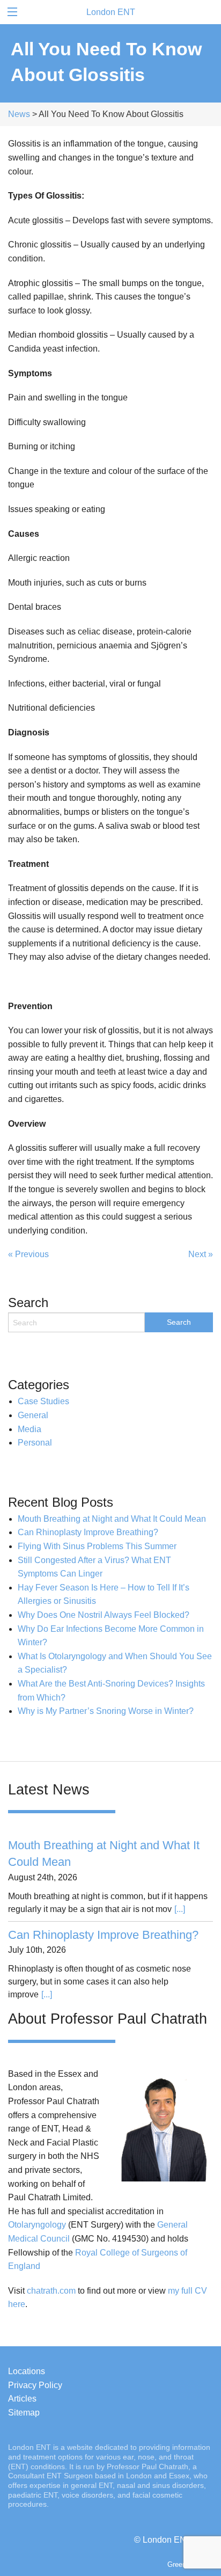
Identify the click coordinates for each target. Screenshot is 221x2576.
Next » (201, 1254)
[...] (180, 1909)
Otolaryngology (37, 2225)
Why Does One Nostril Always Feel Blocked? (104, 1615)
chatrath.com (51, 2291)
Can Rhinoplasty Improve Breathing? (88, 1532)
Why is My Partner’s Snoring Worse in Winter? (106, 1711)
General (33, 1415)
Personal (35, 1443)
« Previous (28, 1254)
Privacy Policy (35, 2385)
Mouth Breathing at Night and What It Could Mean (112, 1519)
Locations (27, 2371)
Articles (22, 2399)
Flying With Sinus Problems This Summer (97, 1546)
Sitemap (24, 2413)
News (19, 114)
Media (30, 1429)
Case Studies (43, 1401)
